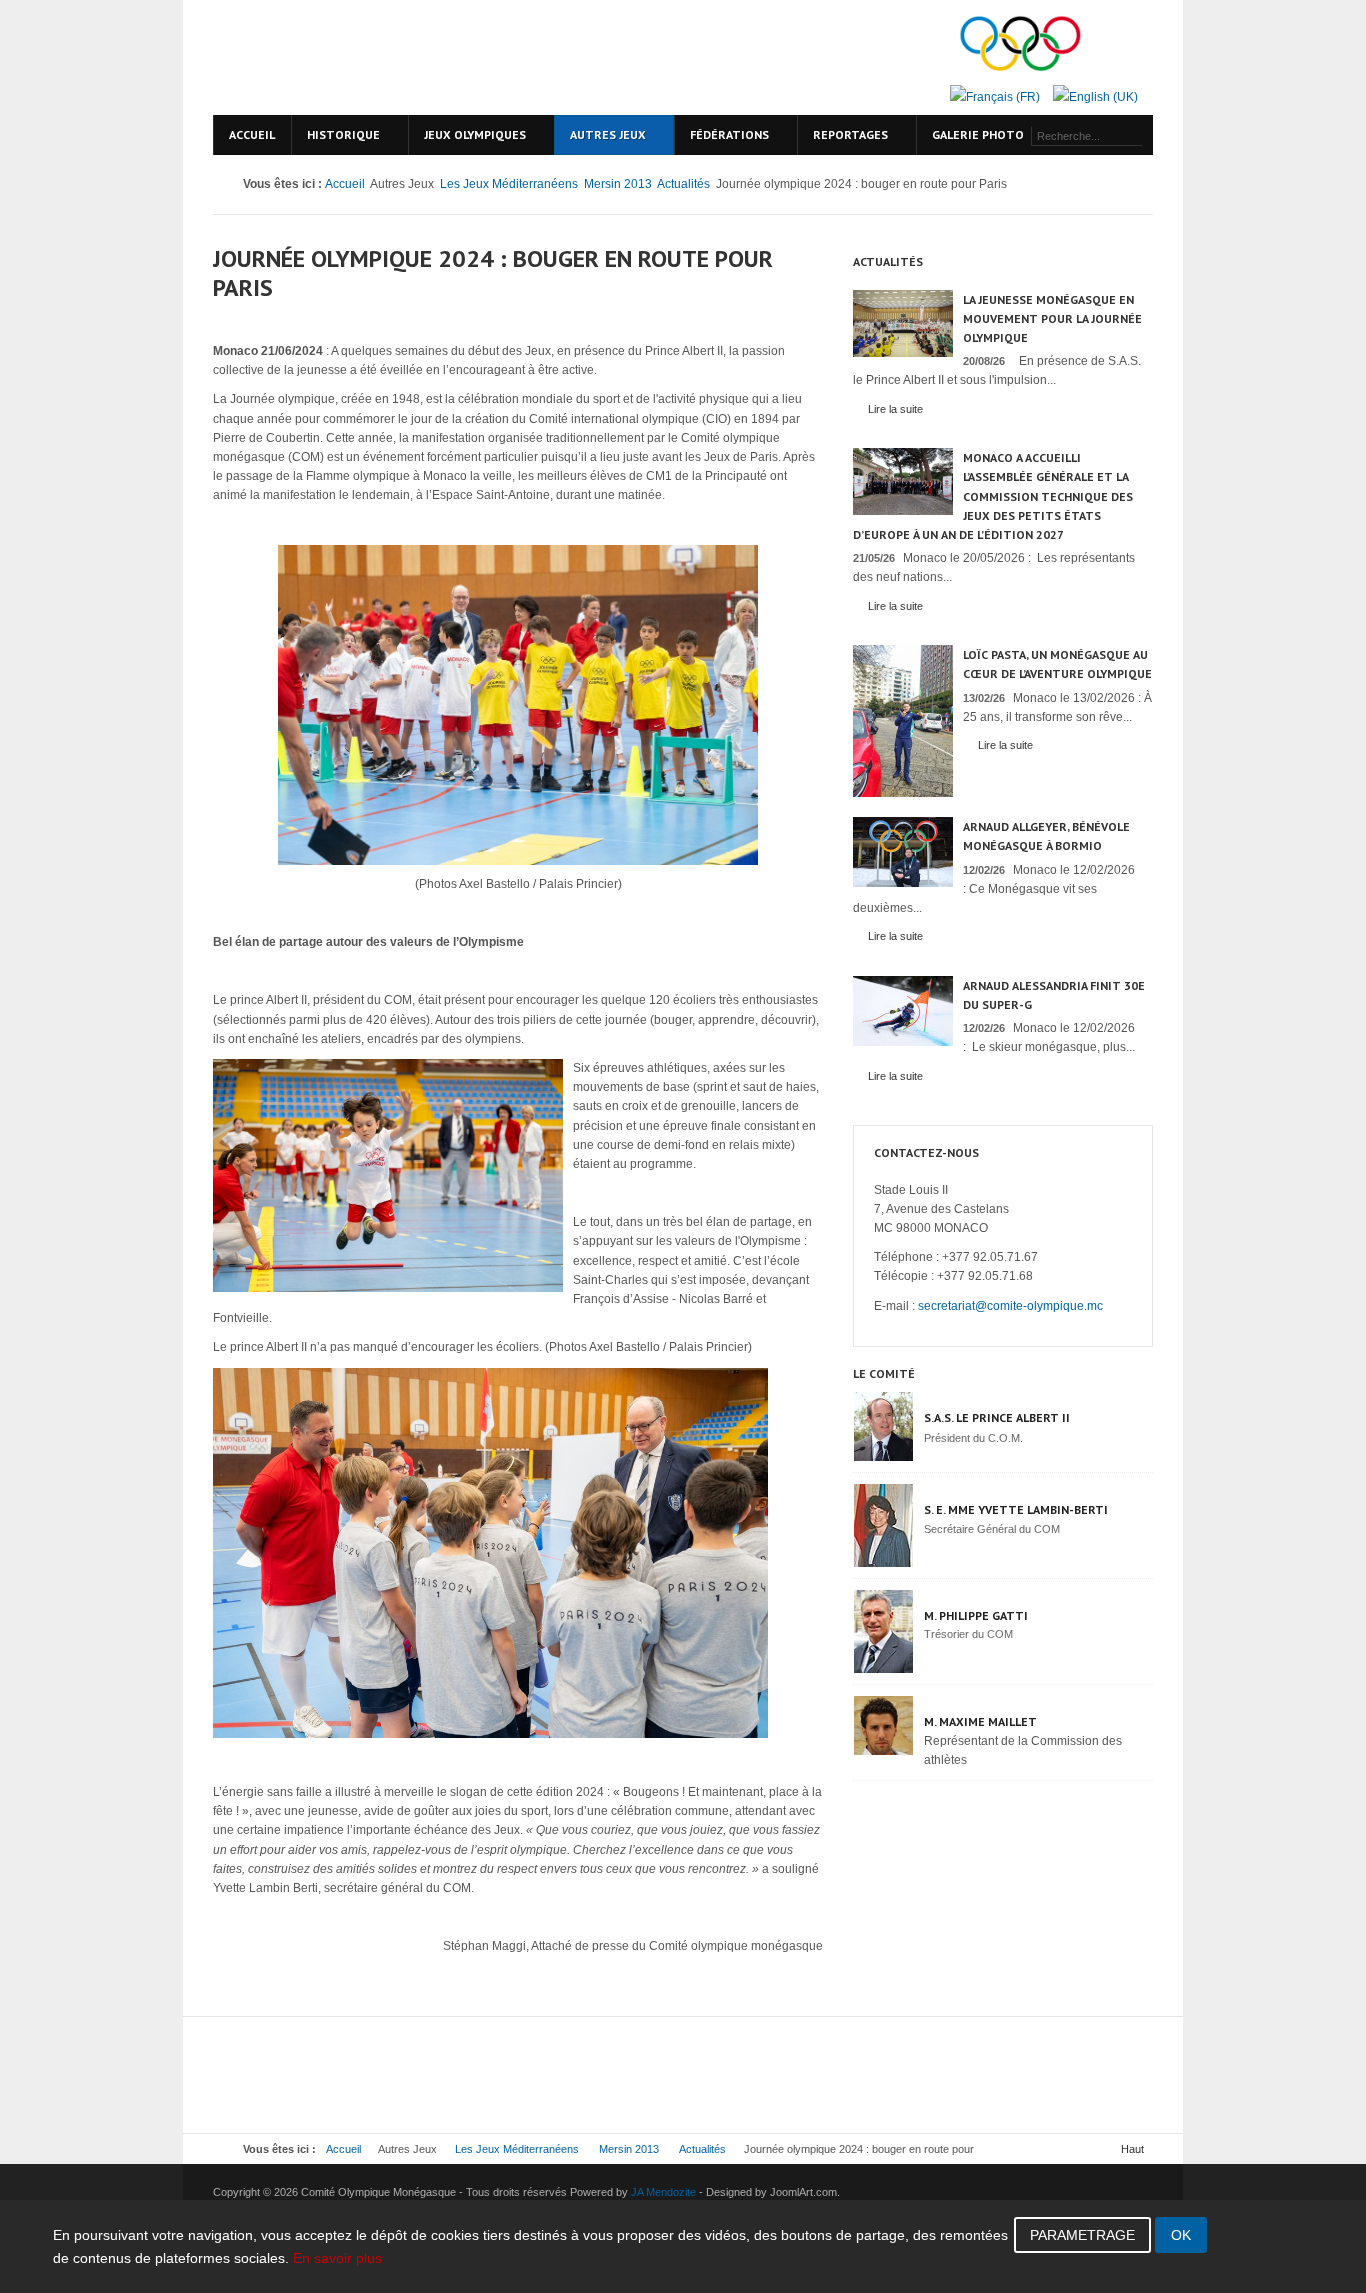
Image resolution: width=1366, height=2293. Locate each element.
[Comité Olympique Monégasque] (383, 57)
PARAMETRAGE (1082, 2235)
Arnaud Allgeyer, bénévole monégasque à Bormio (1046, 836)
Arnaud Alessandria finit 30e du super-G (1054, 995)
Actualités (683, 184)
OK (1181, 2235)
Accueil (345, 184)
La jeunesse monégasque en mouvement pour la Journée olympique (1052, 318)
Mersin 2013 (618, 184)
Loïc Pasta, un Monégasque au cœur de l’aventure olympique (1057, 664)
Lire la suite (895, 409)
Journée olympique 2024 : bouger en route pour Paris (493, 273)
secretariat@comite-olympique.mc (1010, 1306)
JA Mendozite (663, 2192)
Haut (1132, 2149)
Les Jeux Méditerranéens (509, 184)
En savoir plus (337, 2258)
